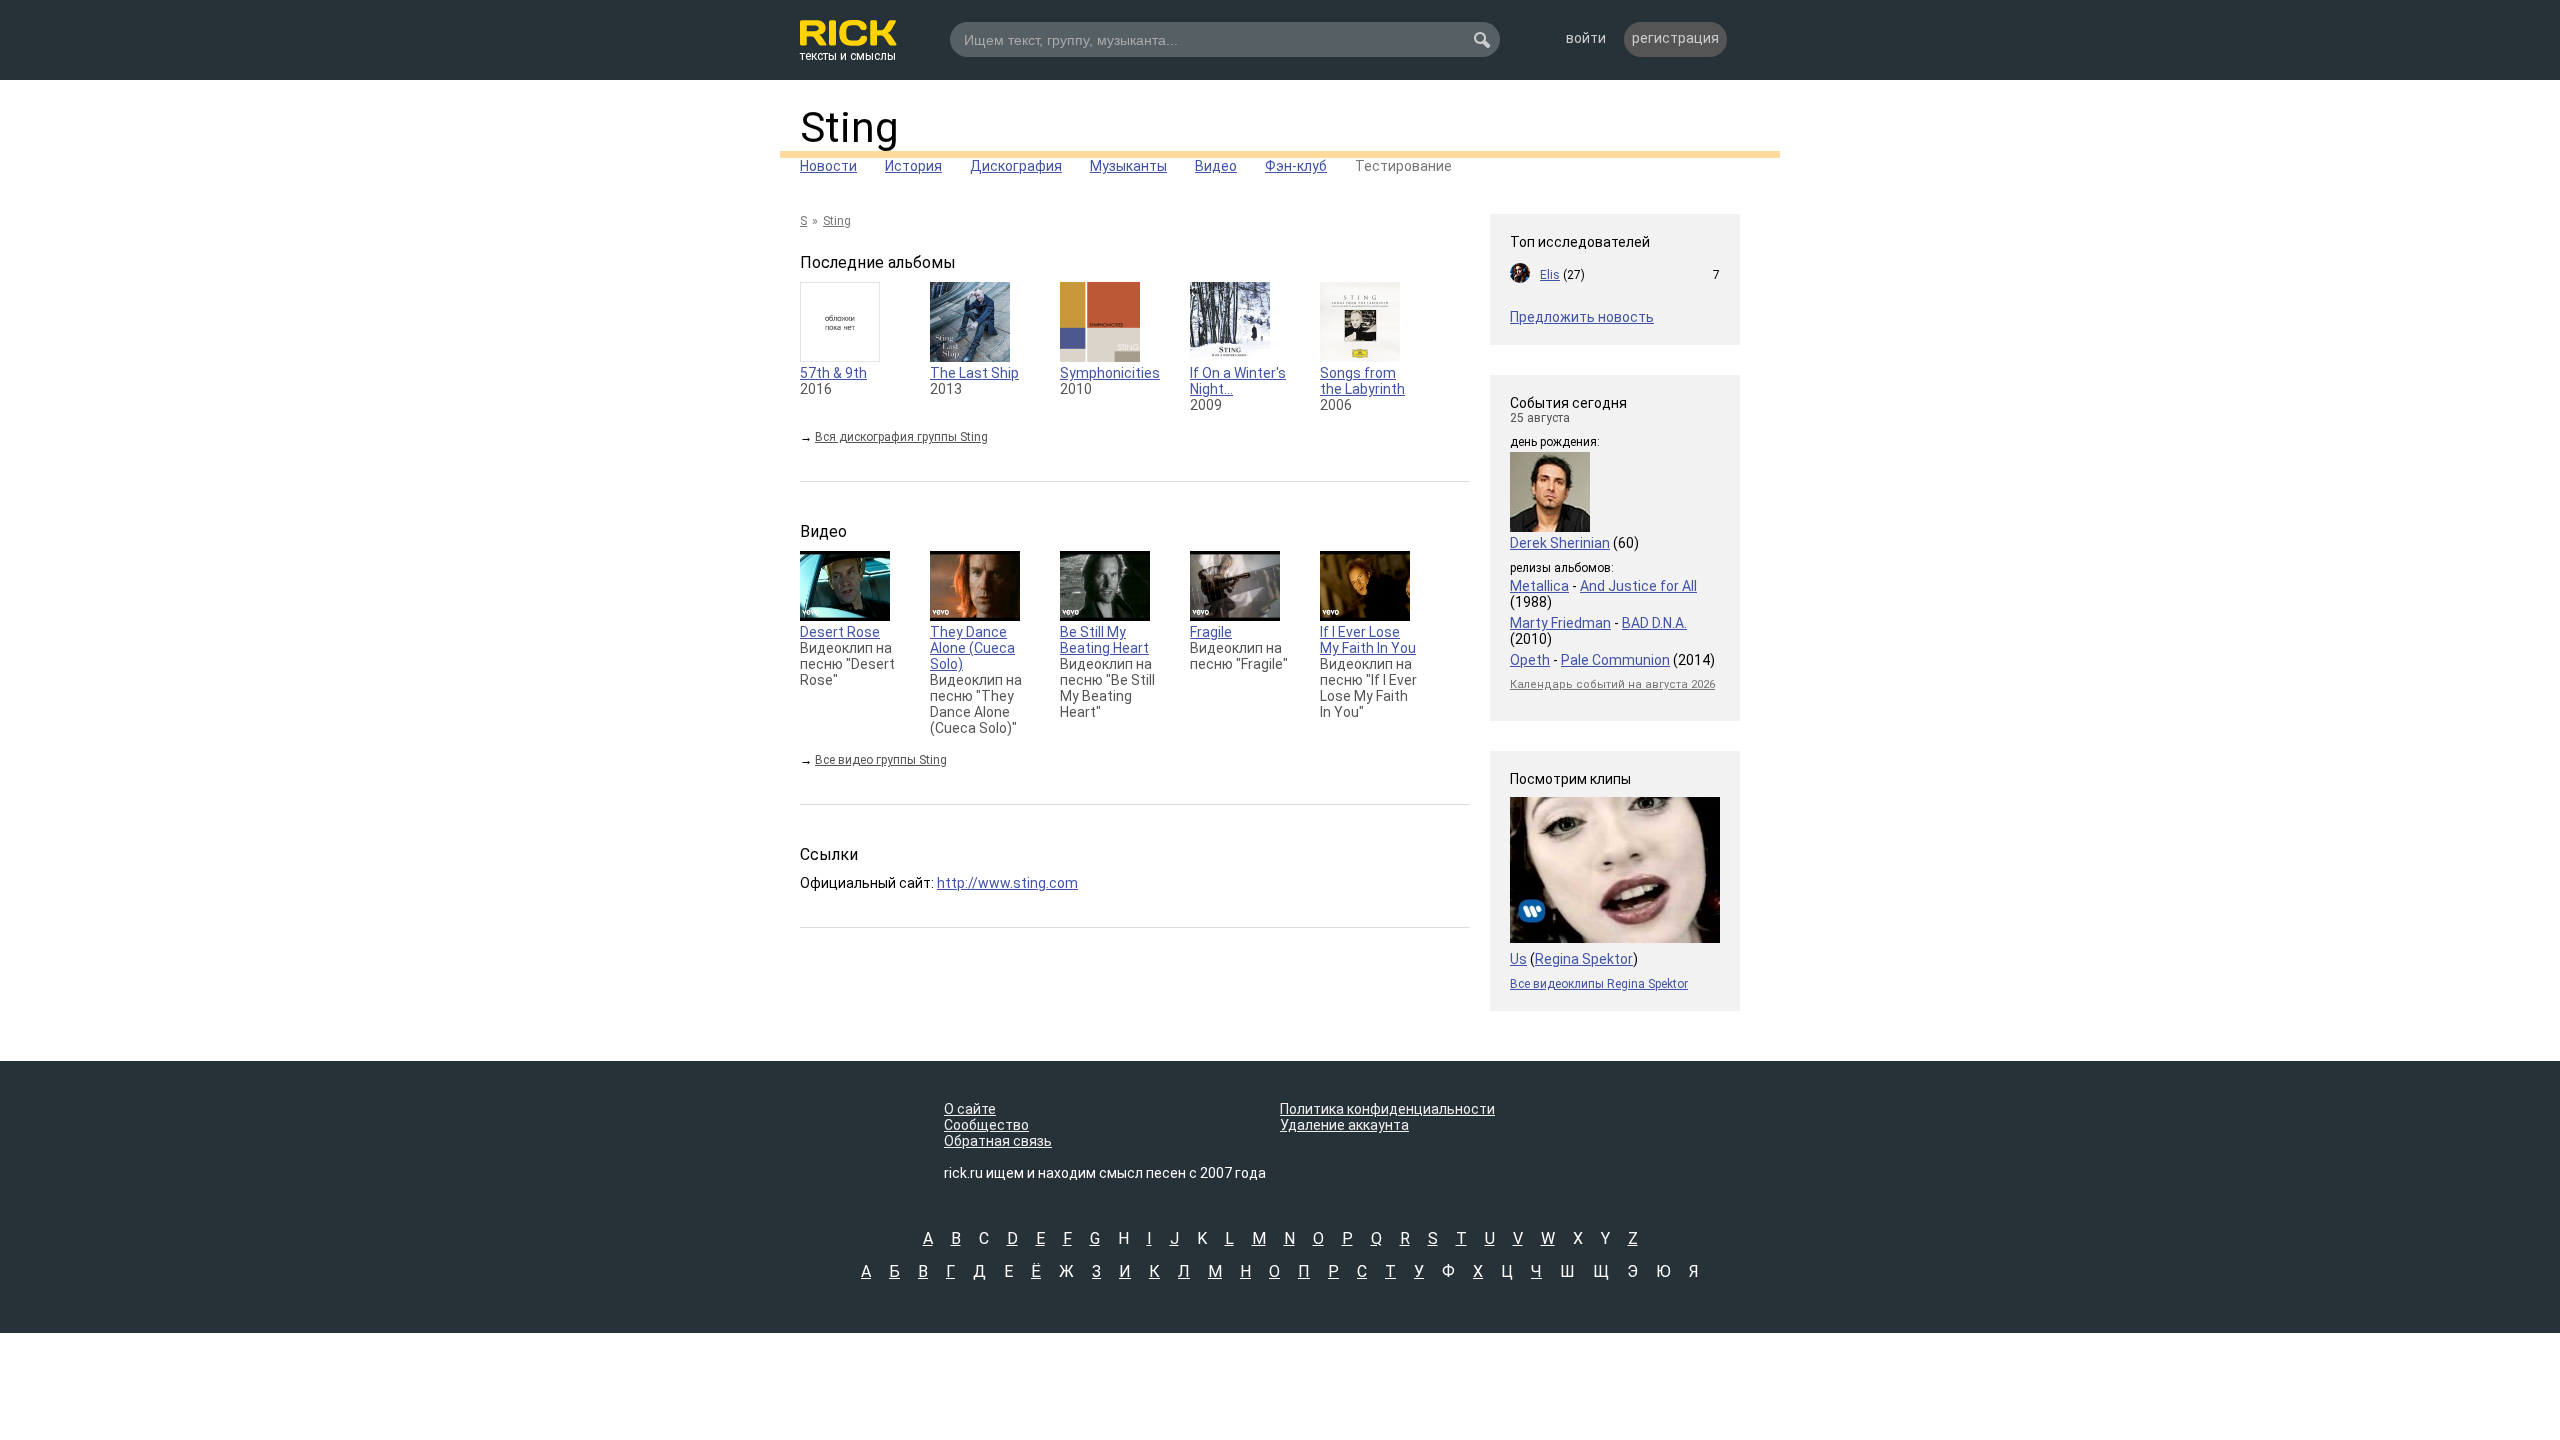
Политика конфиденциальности (1387, 1109)
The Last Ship (974, 373)
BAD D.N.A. (1654, 623)
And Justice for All (1638, 586)
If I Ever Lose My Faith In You (1368, 640)
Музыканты (1128, 166)
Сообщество (986, 1125)
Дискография (1016, 166)
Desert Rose (840, 632)
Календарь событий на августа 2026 (1612, 684)
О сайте (970, 1109)
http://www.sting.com (1007, 883)
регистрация (1675, 38)
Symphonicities (1110, 373)
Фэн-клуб (1296, 166)
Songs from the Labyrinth (1362, 381)
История (913, 166)
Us (1518, 959)
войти (1586, 38)
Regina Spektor (1584, 959)
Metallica (1539, 586)
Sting (849, 127)
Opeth (1530, 660)
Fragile (1211, 632)
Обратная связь (998, 1141)
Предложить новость (1582, 317)
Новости (828, 166)
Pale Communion (1615, 660)
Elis (1550, 275)
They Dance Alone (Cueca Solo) (972, 648)
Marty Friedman (1560, 623)
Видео (1216, 166)
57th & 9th (833, 373)
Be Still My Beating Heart (1104, 640)
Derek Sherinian (1560, 543)
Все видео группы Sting (881, 760)
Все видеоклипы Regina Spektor (1599, 984)
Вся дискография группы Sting (901, 437)
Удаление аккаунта (1344, 1125)
